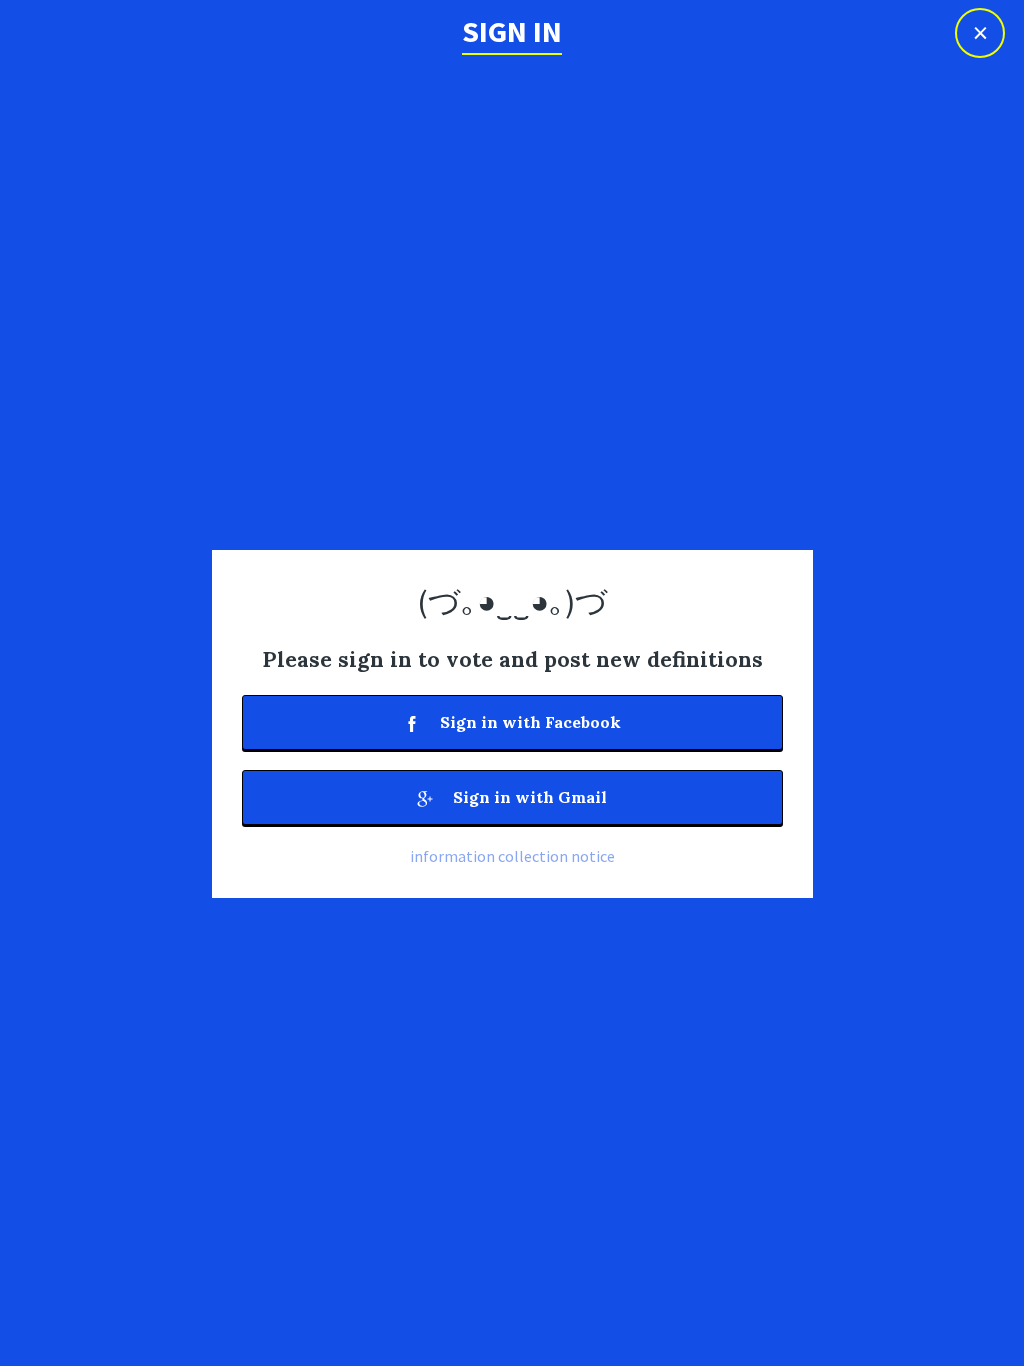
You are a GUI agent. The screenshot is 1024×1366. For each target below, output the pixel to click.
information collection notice (512, 856)
